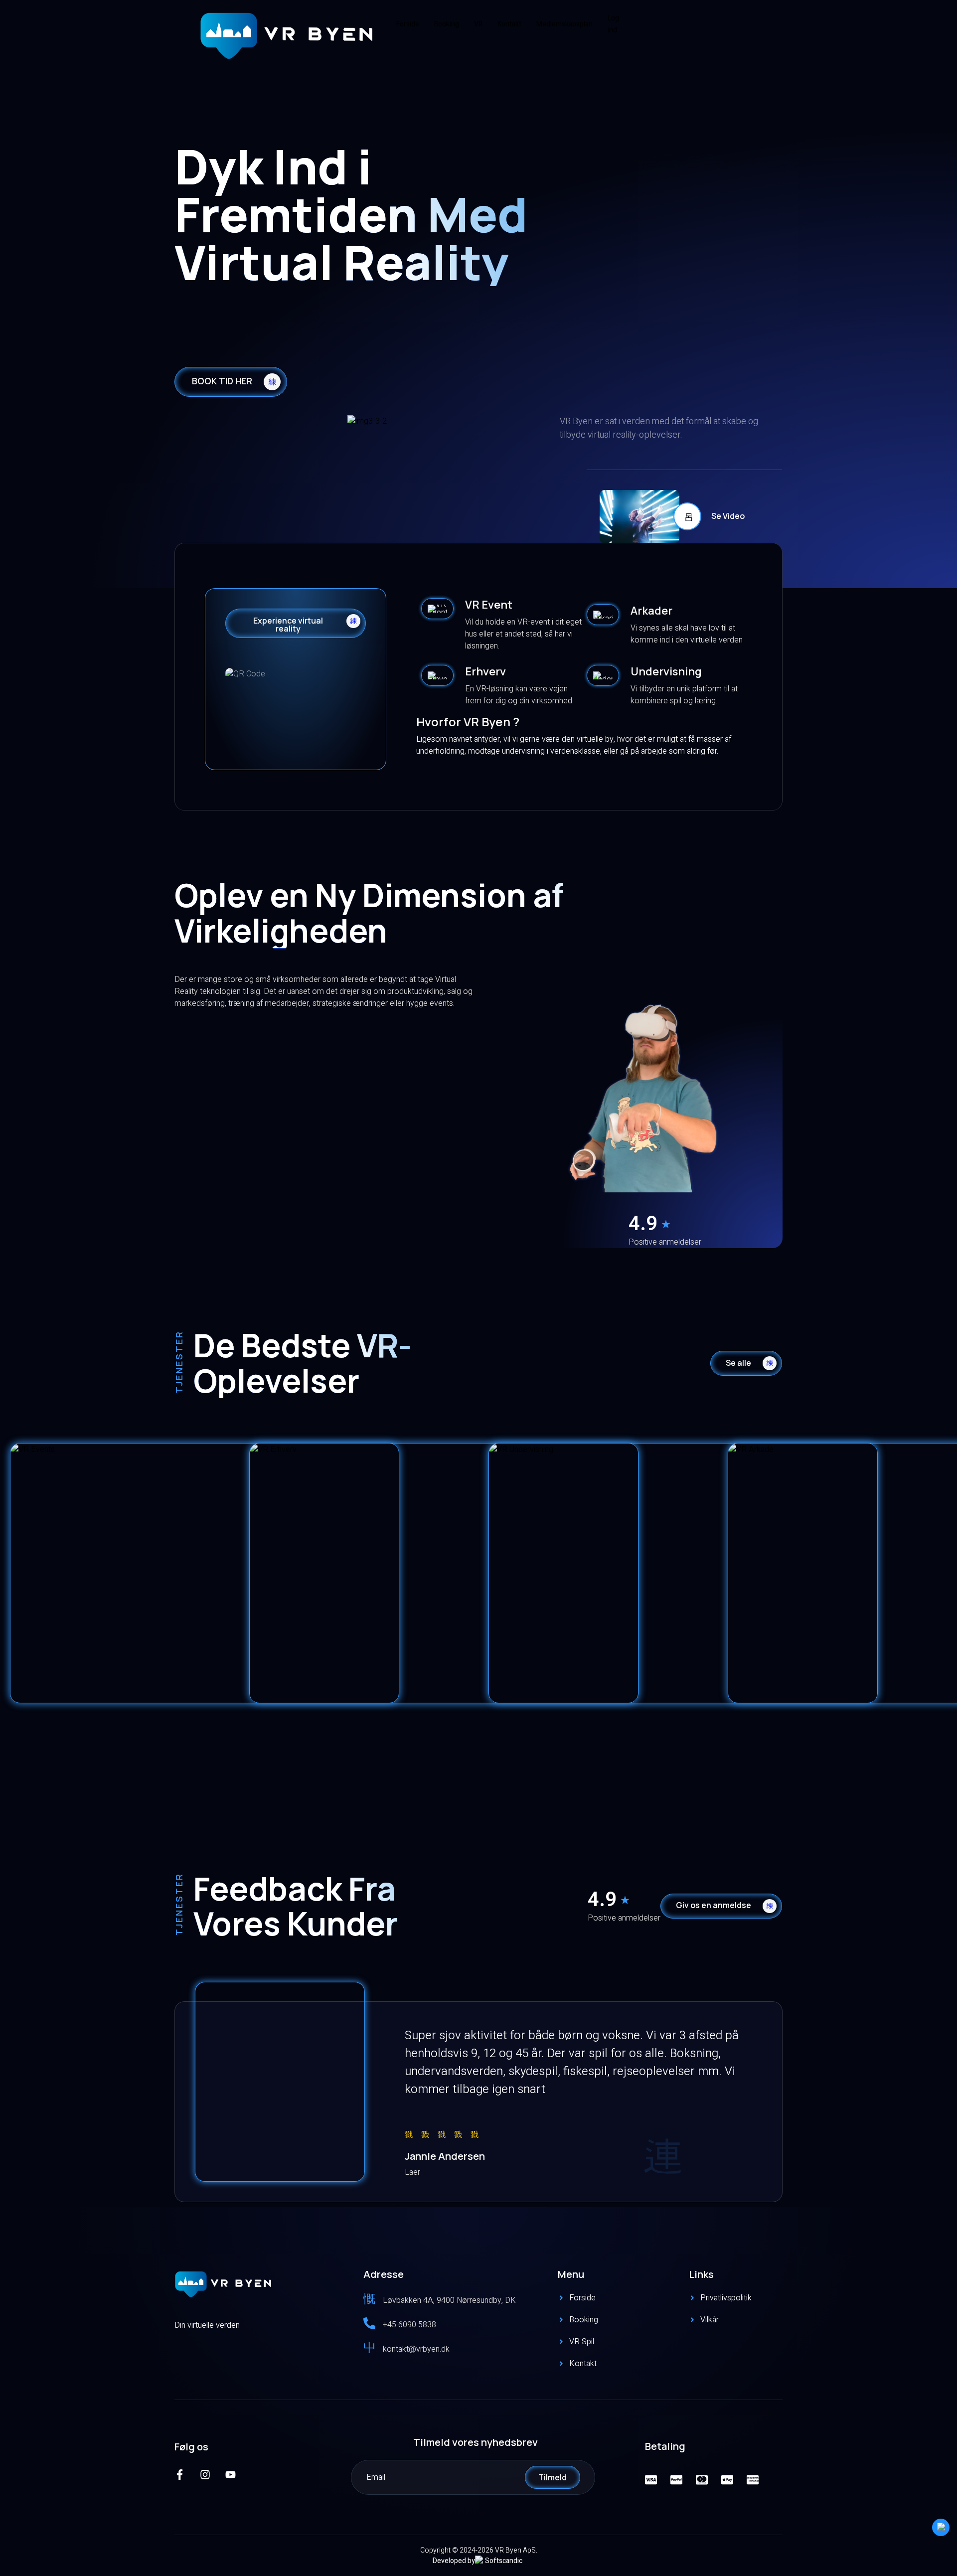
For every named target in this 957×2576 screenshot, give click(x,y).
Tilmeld (553, 2477)
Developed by (454, 2561)
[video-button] (687, 516)
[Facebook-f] (180, 2475)
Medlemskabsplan (564, 24)
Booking (447, 24)
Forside (408, 24)
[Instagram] (205, 2475)
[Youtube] (231, 2475)
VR (478, 24)
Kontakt (509, 24)
